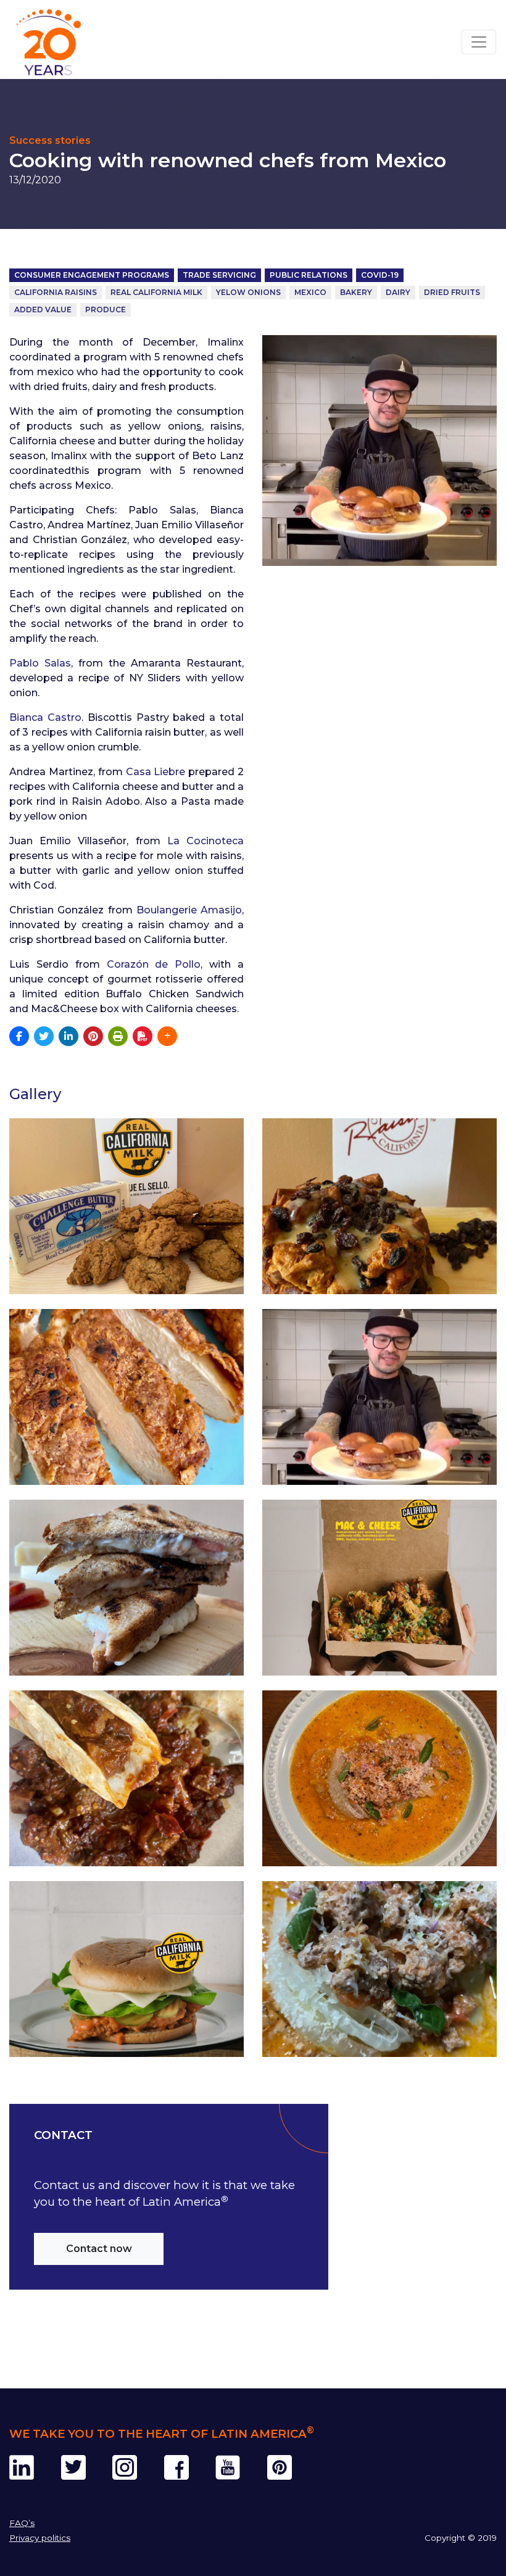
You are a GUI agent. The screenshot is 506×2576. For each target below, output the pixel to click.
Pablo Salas (40, 663)
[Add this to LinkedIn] (68, 1036)
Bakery (356, 292)
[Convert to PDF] (143, 1036)
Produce (106, 310)
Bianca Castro (45, 717)
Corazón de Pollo (154, 964)
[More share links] (167, 1036)
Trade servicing (219, 275)
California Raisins (56, 292)
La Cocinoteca (205, 841)
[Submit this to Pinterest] (93, 1036)
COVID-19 (380, 275)
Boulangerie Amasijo (189, 910)
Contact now (99, 2249)
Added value (43, 310)
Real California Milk (156, 292)
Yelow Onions (248, 292)
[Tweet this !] (44, 1036)
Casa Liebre (156, 772)
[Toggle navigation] (479, 42)
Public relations (309, 275)
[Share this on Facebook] (19, 1036)
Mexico (310, 292)
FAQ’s (22, 2523)
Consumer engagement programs (92, 275)
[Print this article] (118, 1036)
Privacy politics (40, 2538)
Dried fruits (452, 292)
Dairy (398, 292)
